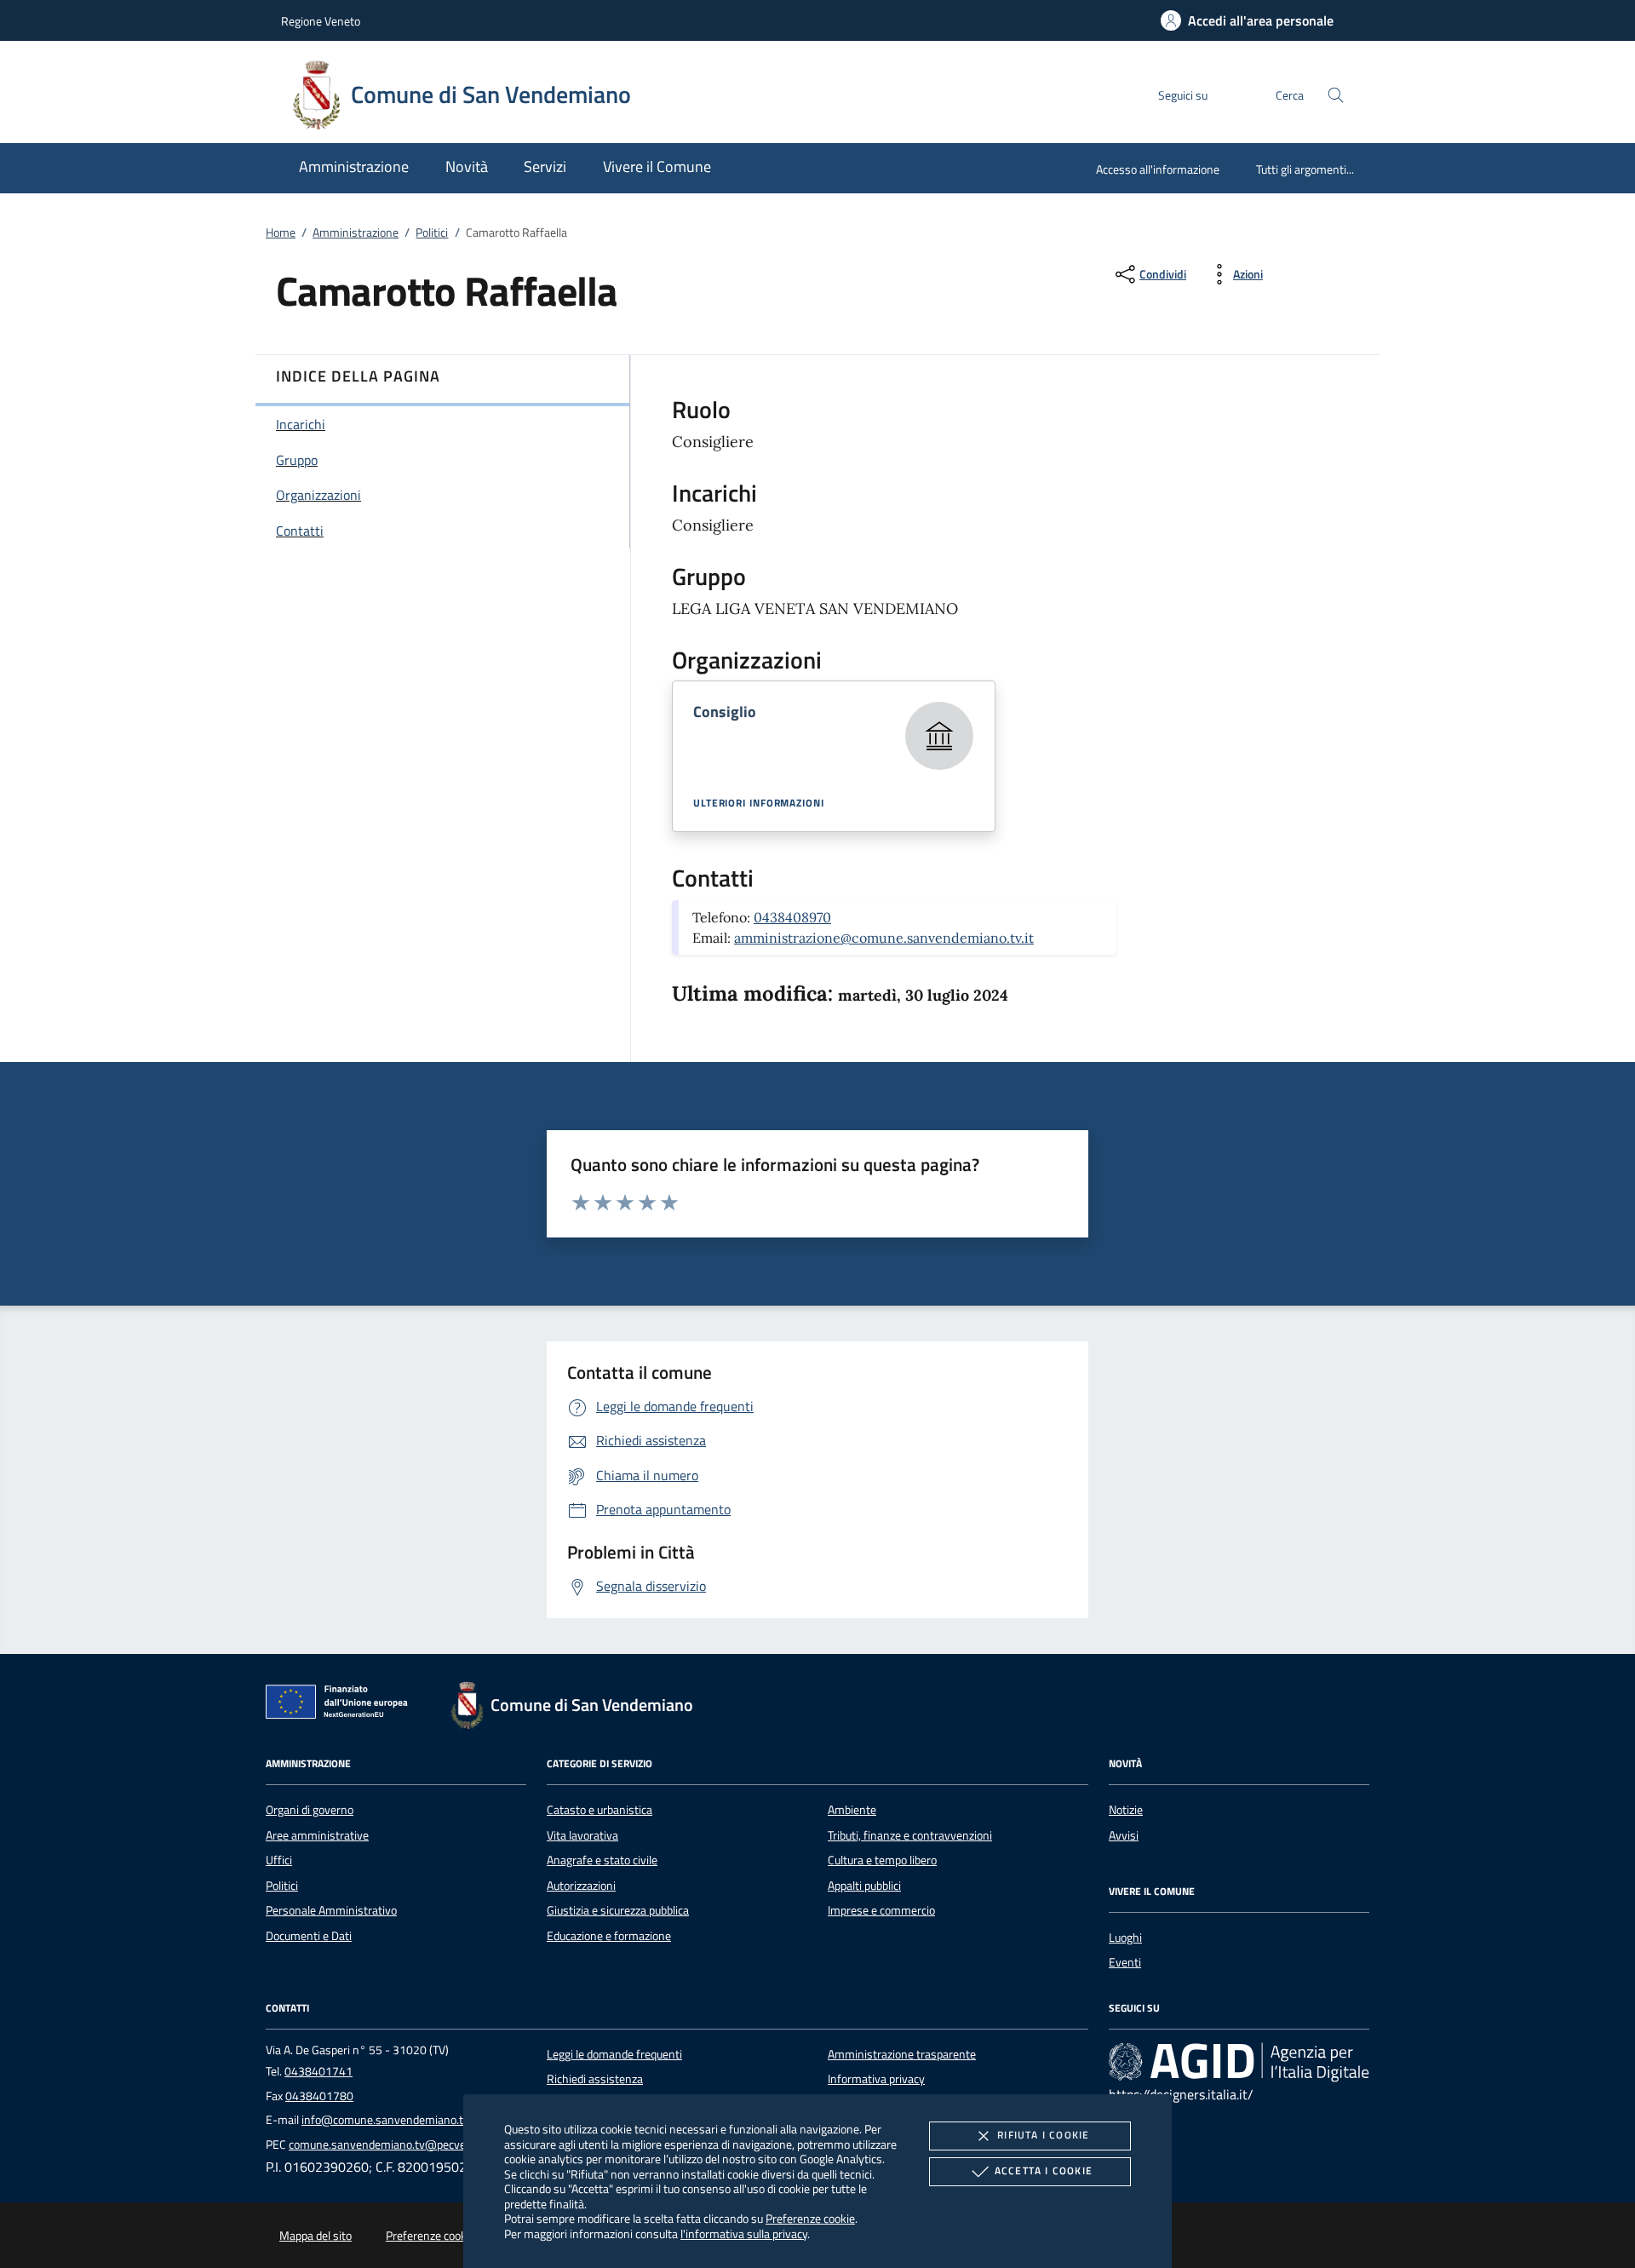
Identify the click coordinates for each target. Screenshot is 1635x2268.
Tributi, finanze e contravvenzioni (910, 1835)
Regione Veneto (321, 21)
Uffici (279, 1860)
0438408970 (792, 917)
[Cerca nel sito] (1336, 95)
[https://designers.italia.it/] (1239, 2062)
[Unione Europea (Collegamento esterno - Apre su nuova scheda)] (341, 1705)
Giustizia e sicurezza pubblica (618, 1910)
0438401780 (319, 2096)
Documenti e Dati (309, 1936)
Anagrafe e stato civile (602, 1860)
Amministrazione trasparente (902, 2054)
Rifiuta (1043, 2135)
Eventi (1125, 1962)
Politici (432, 233)
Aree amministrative (317, 1835)
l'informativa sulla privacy (744, 2234)
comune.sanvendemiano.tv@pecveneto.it (393, 2145)
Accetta (1044, 2170)
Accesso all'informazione (1158, 169)
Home (281, 233)
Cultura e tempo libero (882, 1860)
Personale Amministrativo (331, 1910)
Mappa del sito (316, 2236)
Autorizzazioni (581, 1886)
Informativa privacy (876, 2079)
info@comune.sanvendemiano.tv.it (390, 2120)
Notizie (1126, 1810)
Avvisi (1124, 1835)
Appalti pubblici (864, 1886)
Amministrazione (356, 233)
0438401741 (318, 2071)
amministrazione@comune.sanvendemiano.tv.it (884, 938)
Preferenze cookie (810, 2218)
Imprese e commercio (881, 1910)
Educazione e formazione (609, 1936)
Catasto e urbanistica (599, 1810)
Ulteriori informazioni (759, 803)
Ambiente (852, 1810)
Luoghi (1125, 1938)
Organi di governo (310, 1810)
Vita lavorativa (582, 1835)
